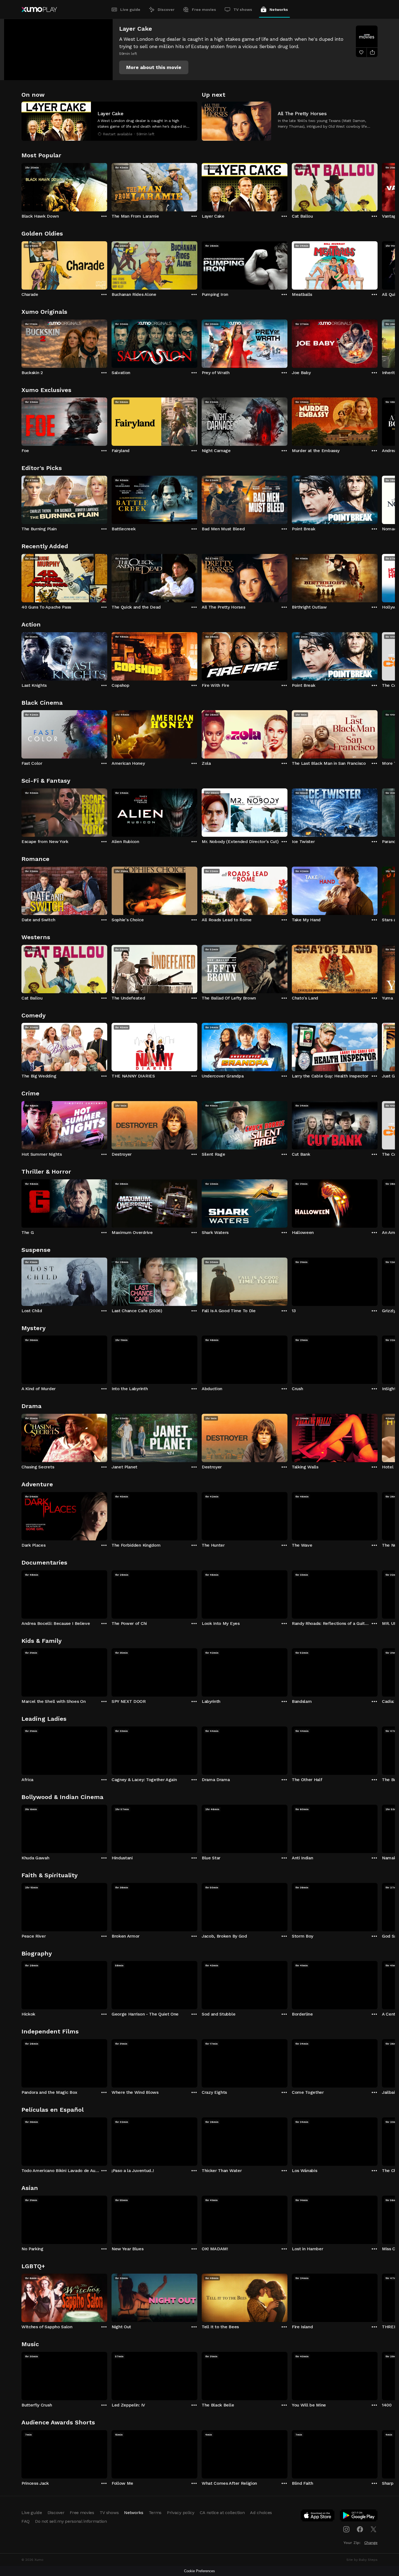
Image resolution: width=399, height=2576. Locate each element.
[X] (373, 2529)
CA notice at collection (222, 2513)
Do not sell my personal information (71, 2521)
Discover (166, 10)
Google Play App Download (359, 2517)
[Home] (39, 10)
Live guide (130, 10)
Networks (279, 10)
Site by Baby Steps (362, 2560)
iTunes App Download (318, 2517)
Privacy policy (181, 2513)
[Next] (378, 186)
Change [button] (371, 2543)
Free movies (204, 10)
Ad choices (261, 2513)
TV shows (243, 10)
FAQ (26, 2521)
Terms (155, 2513)
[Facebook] (360, 2529)
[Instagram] (346, 2529)
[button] (154, 67)
